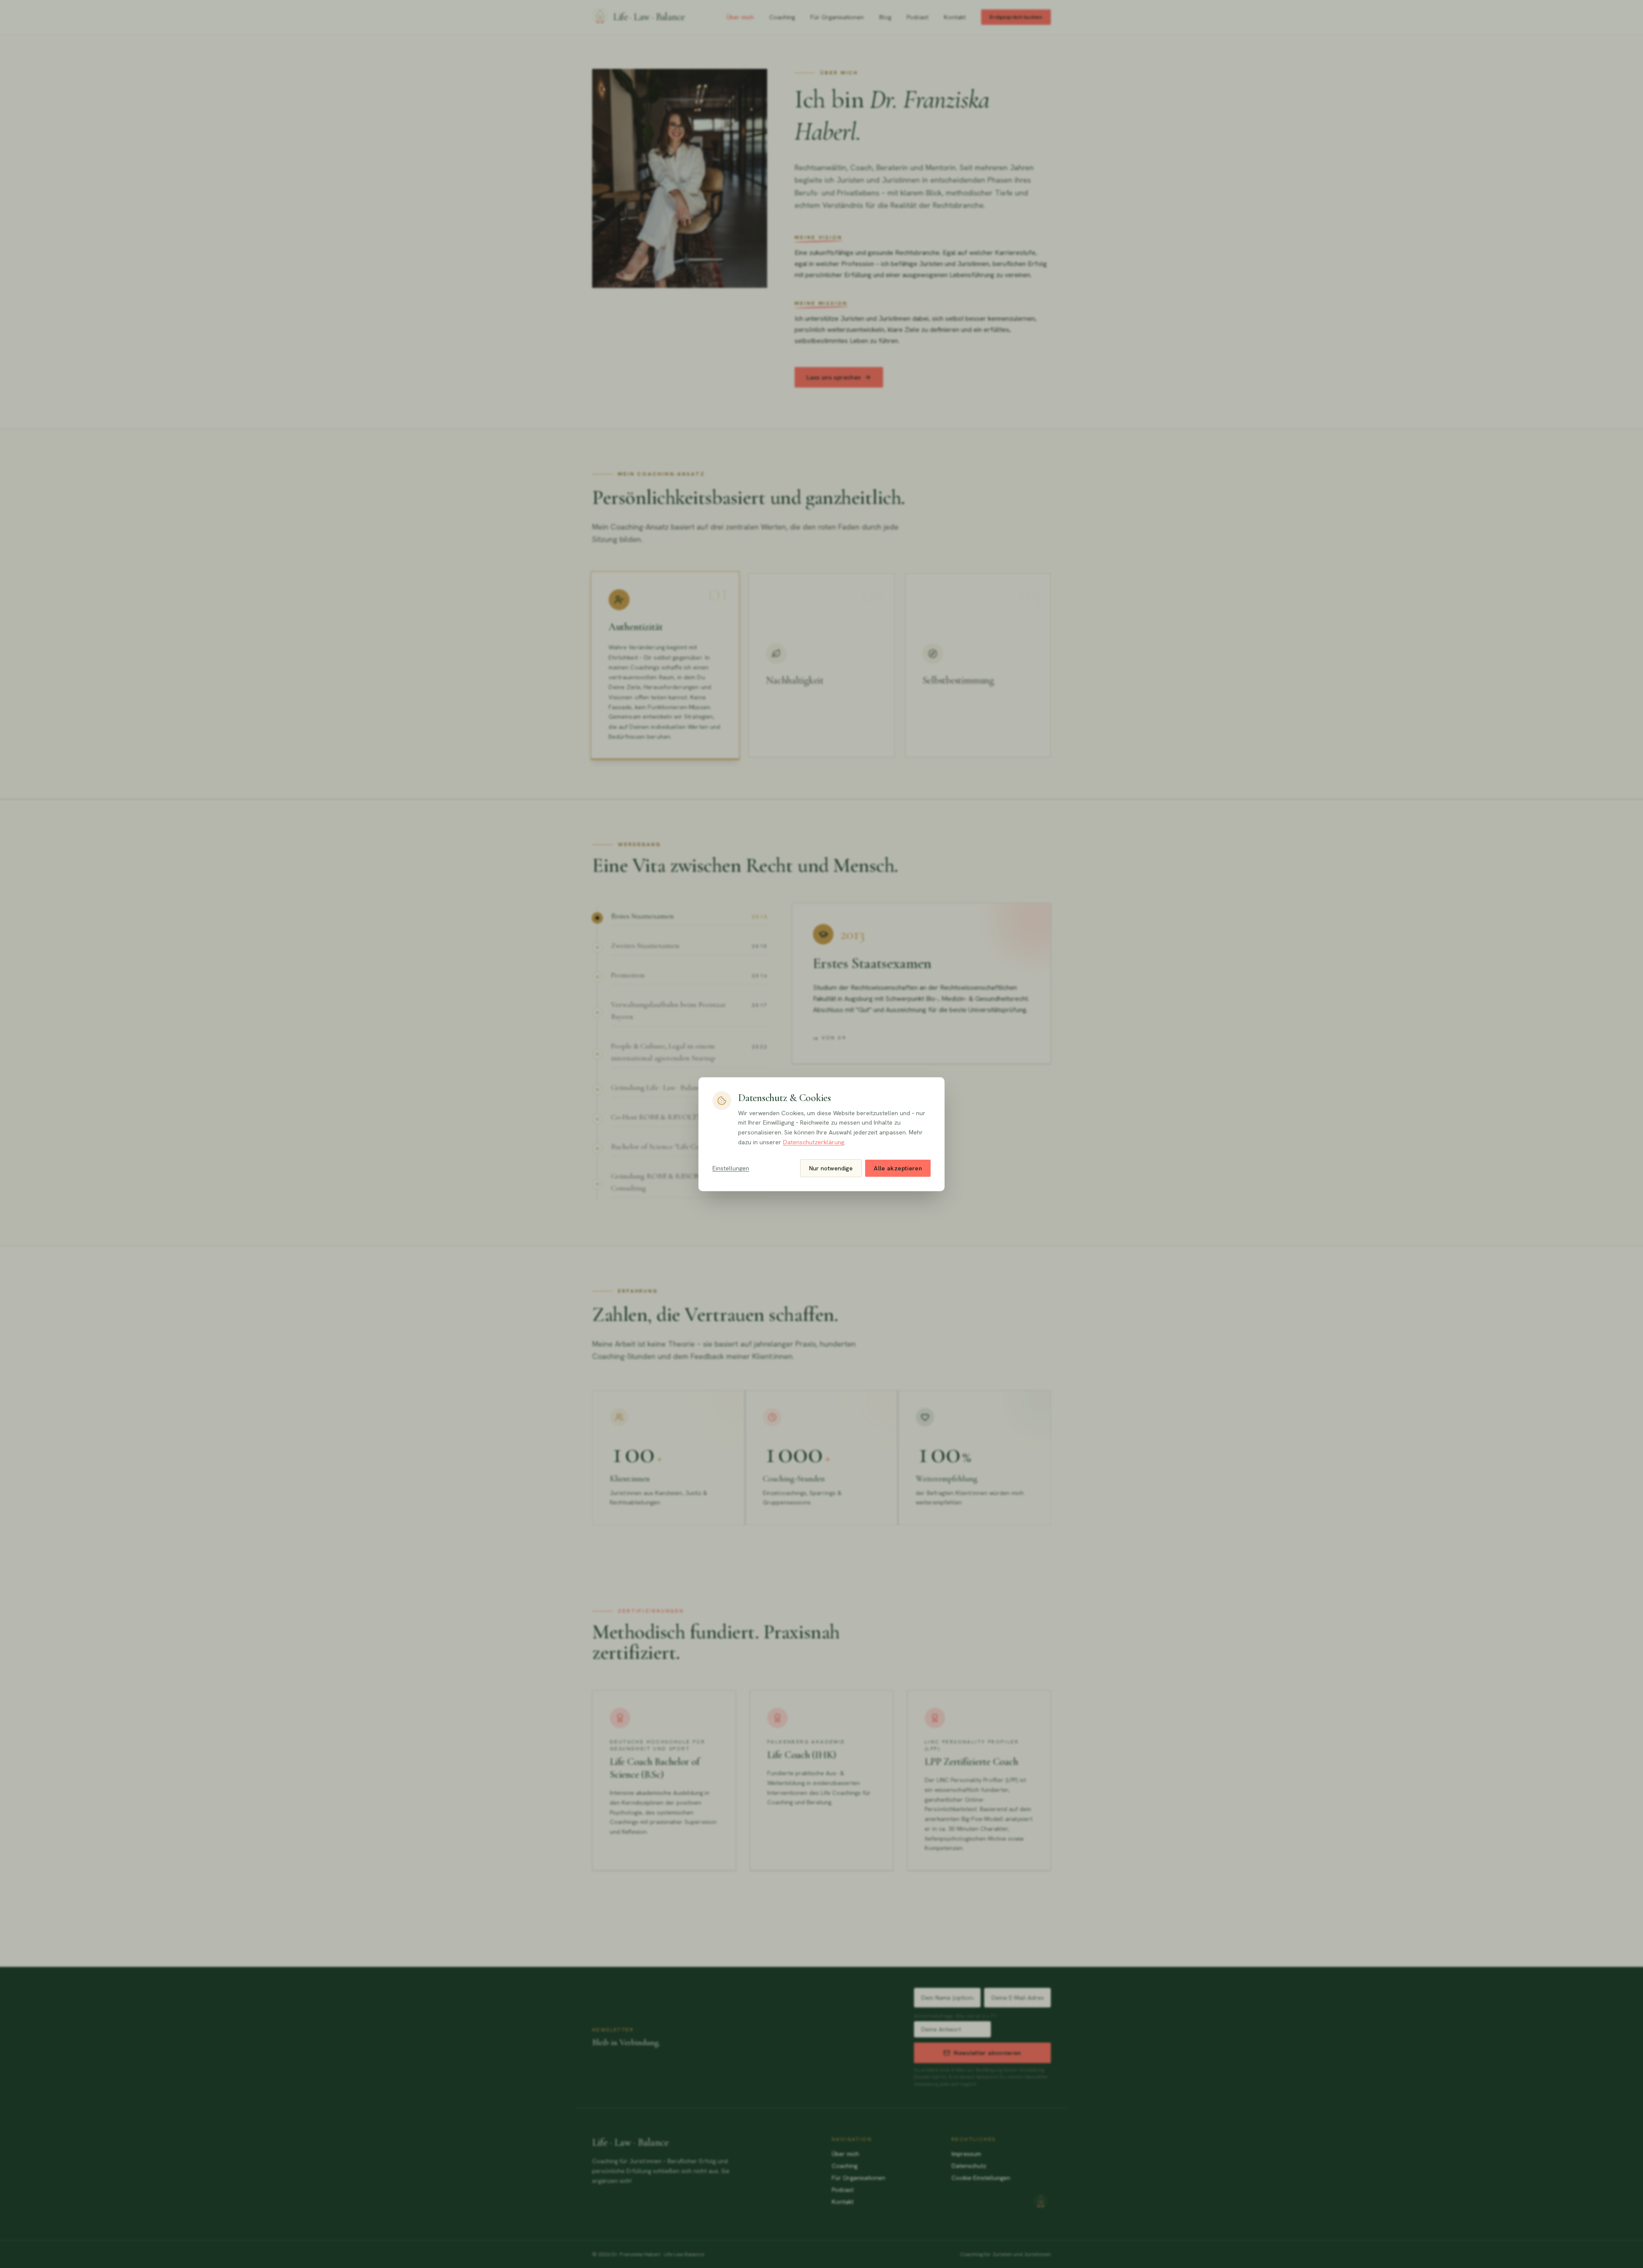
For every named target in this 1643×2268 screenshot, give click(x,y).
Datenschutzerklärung (814, 1142)
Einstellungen (731, 1168)
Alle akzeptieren (898, 1168)
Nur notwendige (831, 1168)
